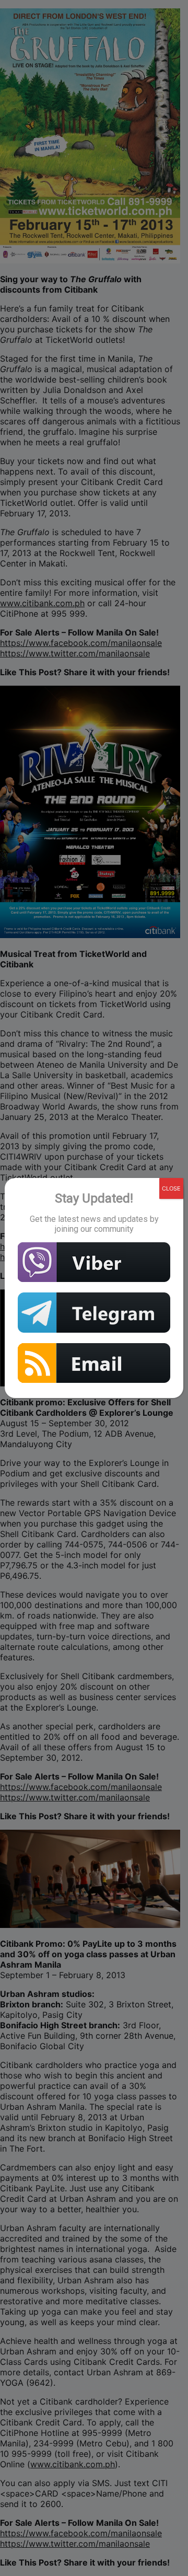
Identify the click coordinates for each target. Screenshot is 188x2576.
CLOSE (171, 1188)
